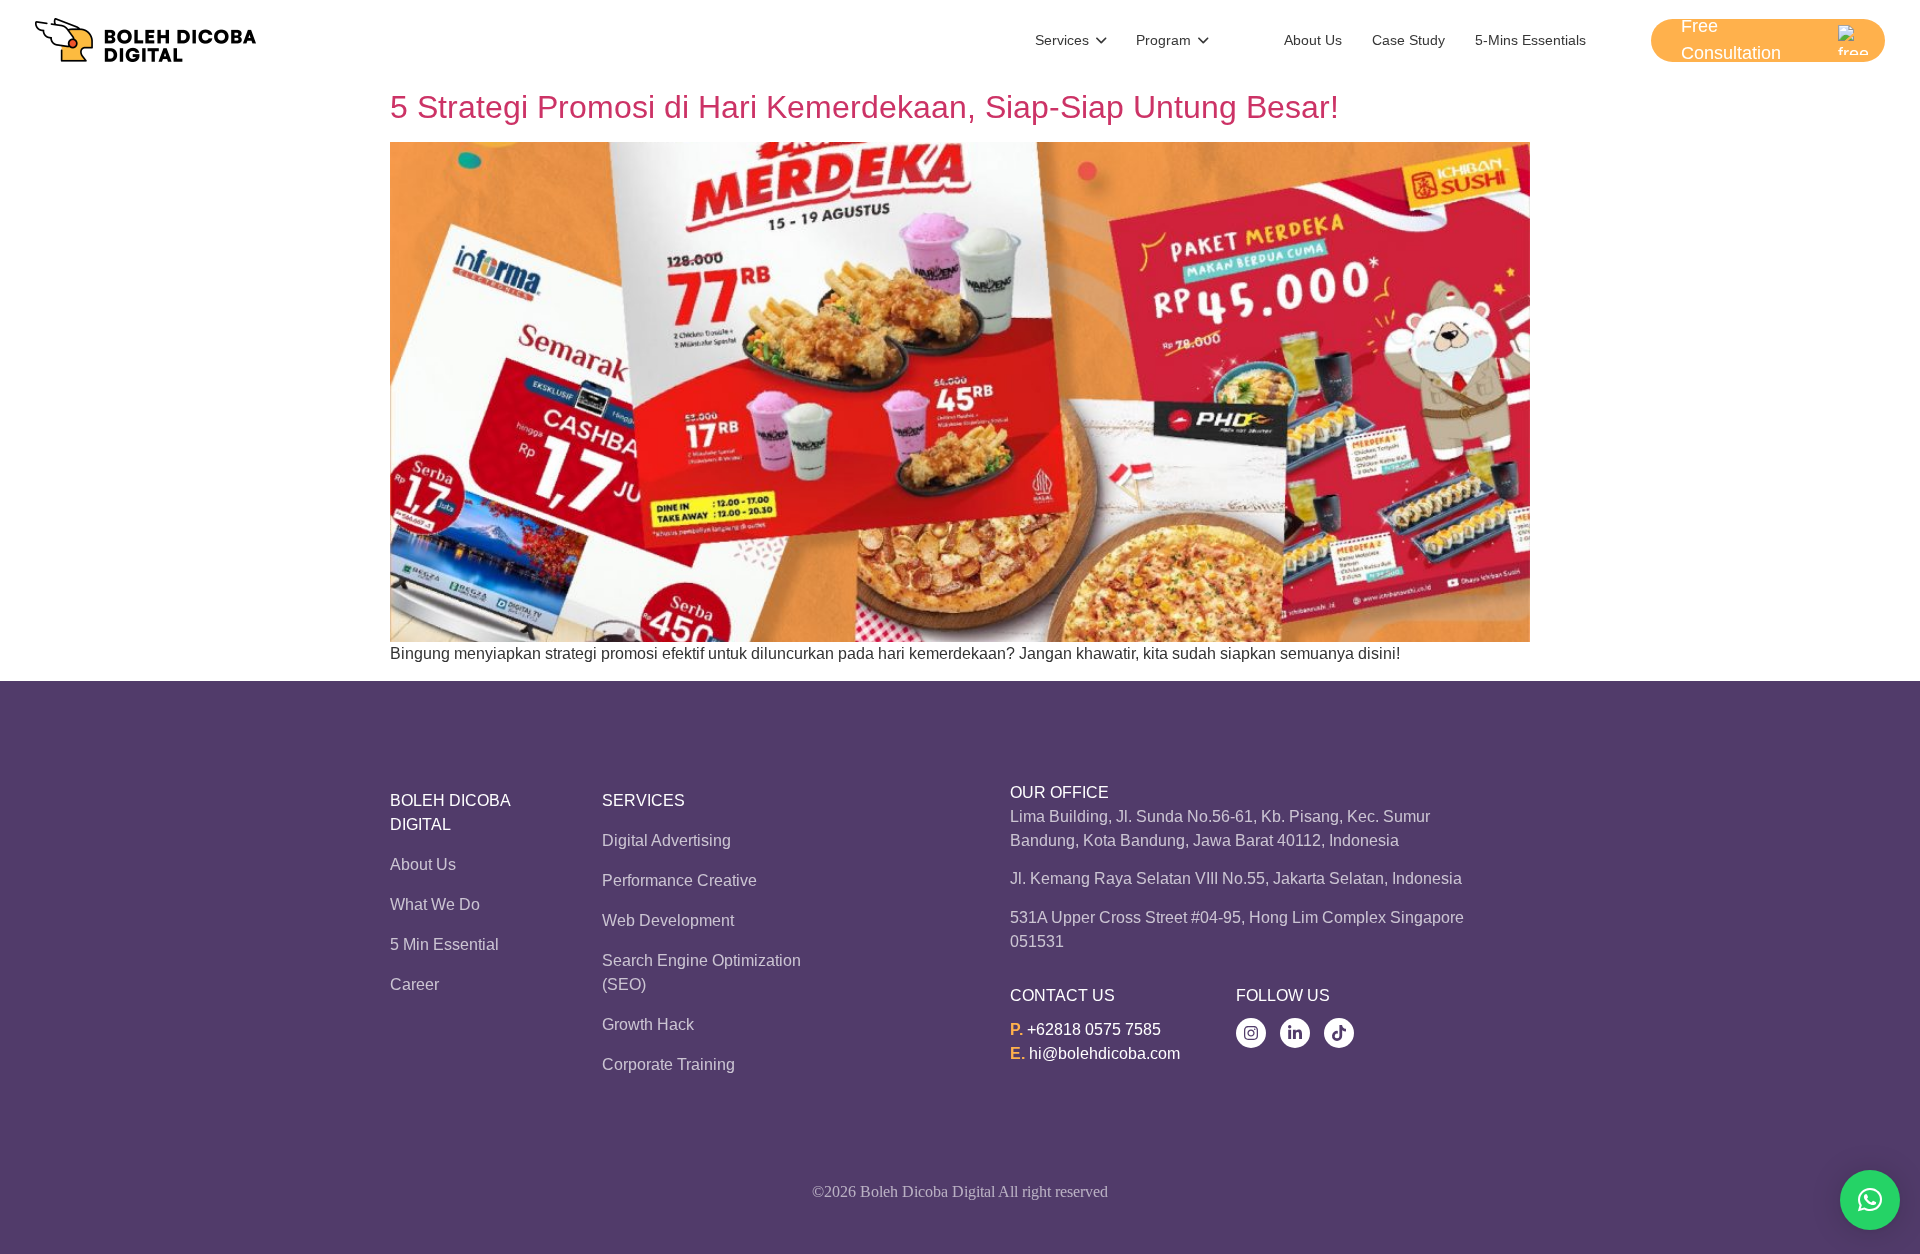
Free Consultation (1731, 40)
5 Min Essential (444, 944)
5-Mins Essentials (1530, 40)
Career (414, 984)
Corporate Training (668, 1064)
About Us (1313, 40)
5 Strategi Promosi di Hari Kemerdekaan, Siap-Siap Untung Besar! (864, 107)
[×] (1870, 1200)
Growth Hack (648, 1024)
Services (1062, 40)
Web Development (668, 920)
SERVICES (643, 800)
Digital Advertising (666, 840)
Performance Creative (679, 880)
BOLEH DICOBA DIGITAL (450, 812)
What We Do (435, 904)
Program (1163, 40)
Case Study (1408, 40)
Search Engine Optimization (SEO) (701, 972)
